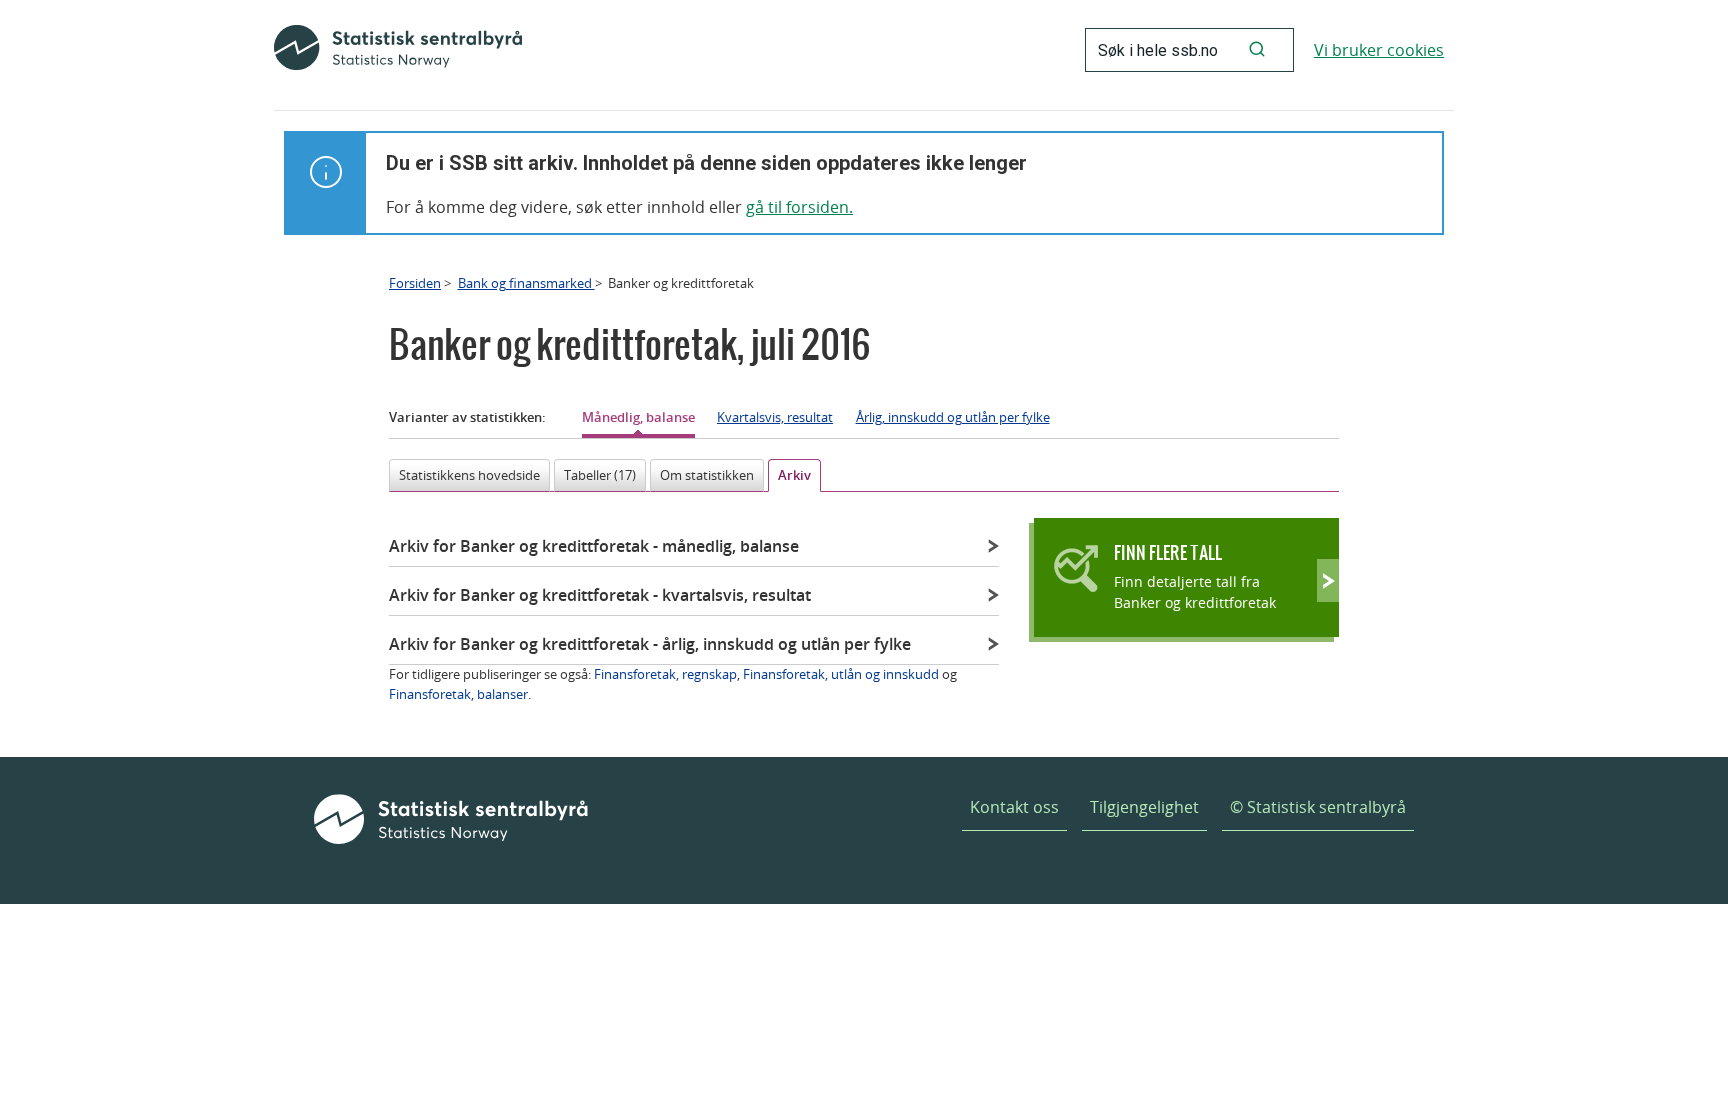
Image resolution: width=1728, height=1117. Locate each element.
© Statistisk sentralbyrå (1318, 807)
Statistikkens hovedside (469, 475)
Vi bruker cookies (1379, 50)
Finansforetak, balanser (458, 694)
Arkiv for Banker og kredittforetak (594, 546)
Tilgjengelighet (1144, 807)
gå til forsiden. (799, 207)
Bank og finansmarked (526, 283)
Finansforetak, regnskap (665, 674)
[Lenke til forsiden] (398, 50)
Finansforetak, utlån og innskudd (841, 674)
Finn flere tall (1168, 552)
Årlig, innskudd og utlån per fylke (953, 417)
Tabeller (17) (600, 475)
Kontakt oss (1014, 807)
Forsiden (415, 283)
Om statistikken (707, 475)
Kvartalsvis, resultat (775, 417)
